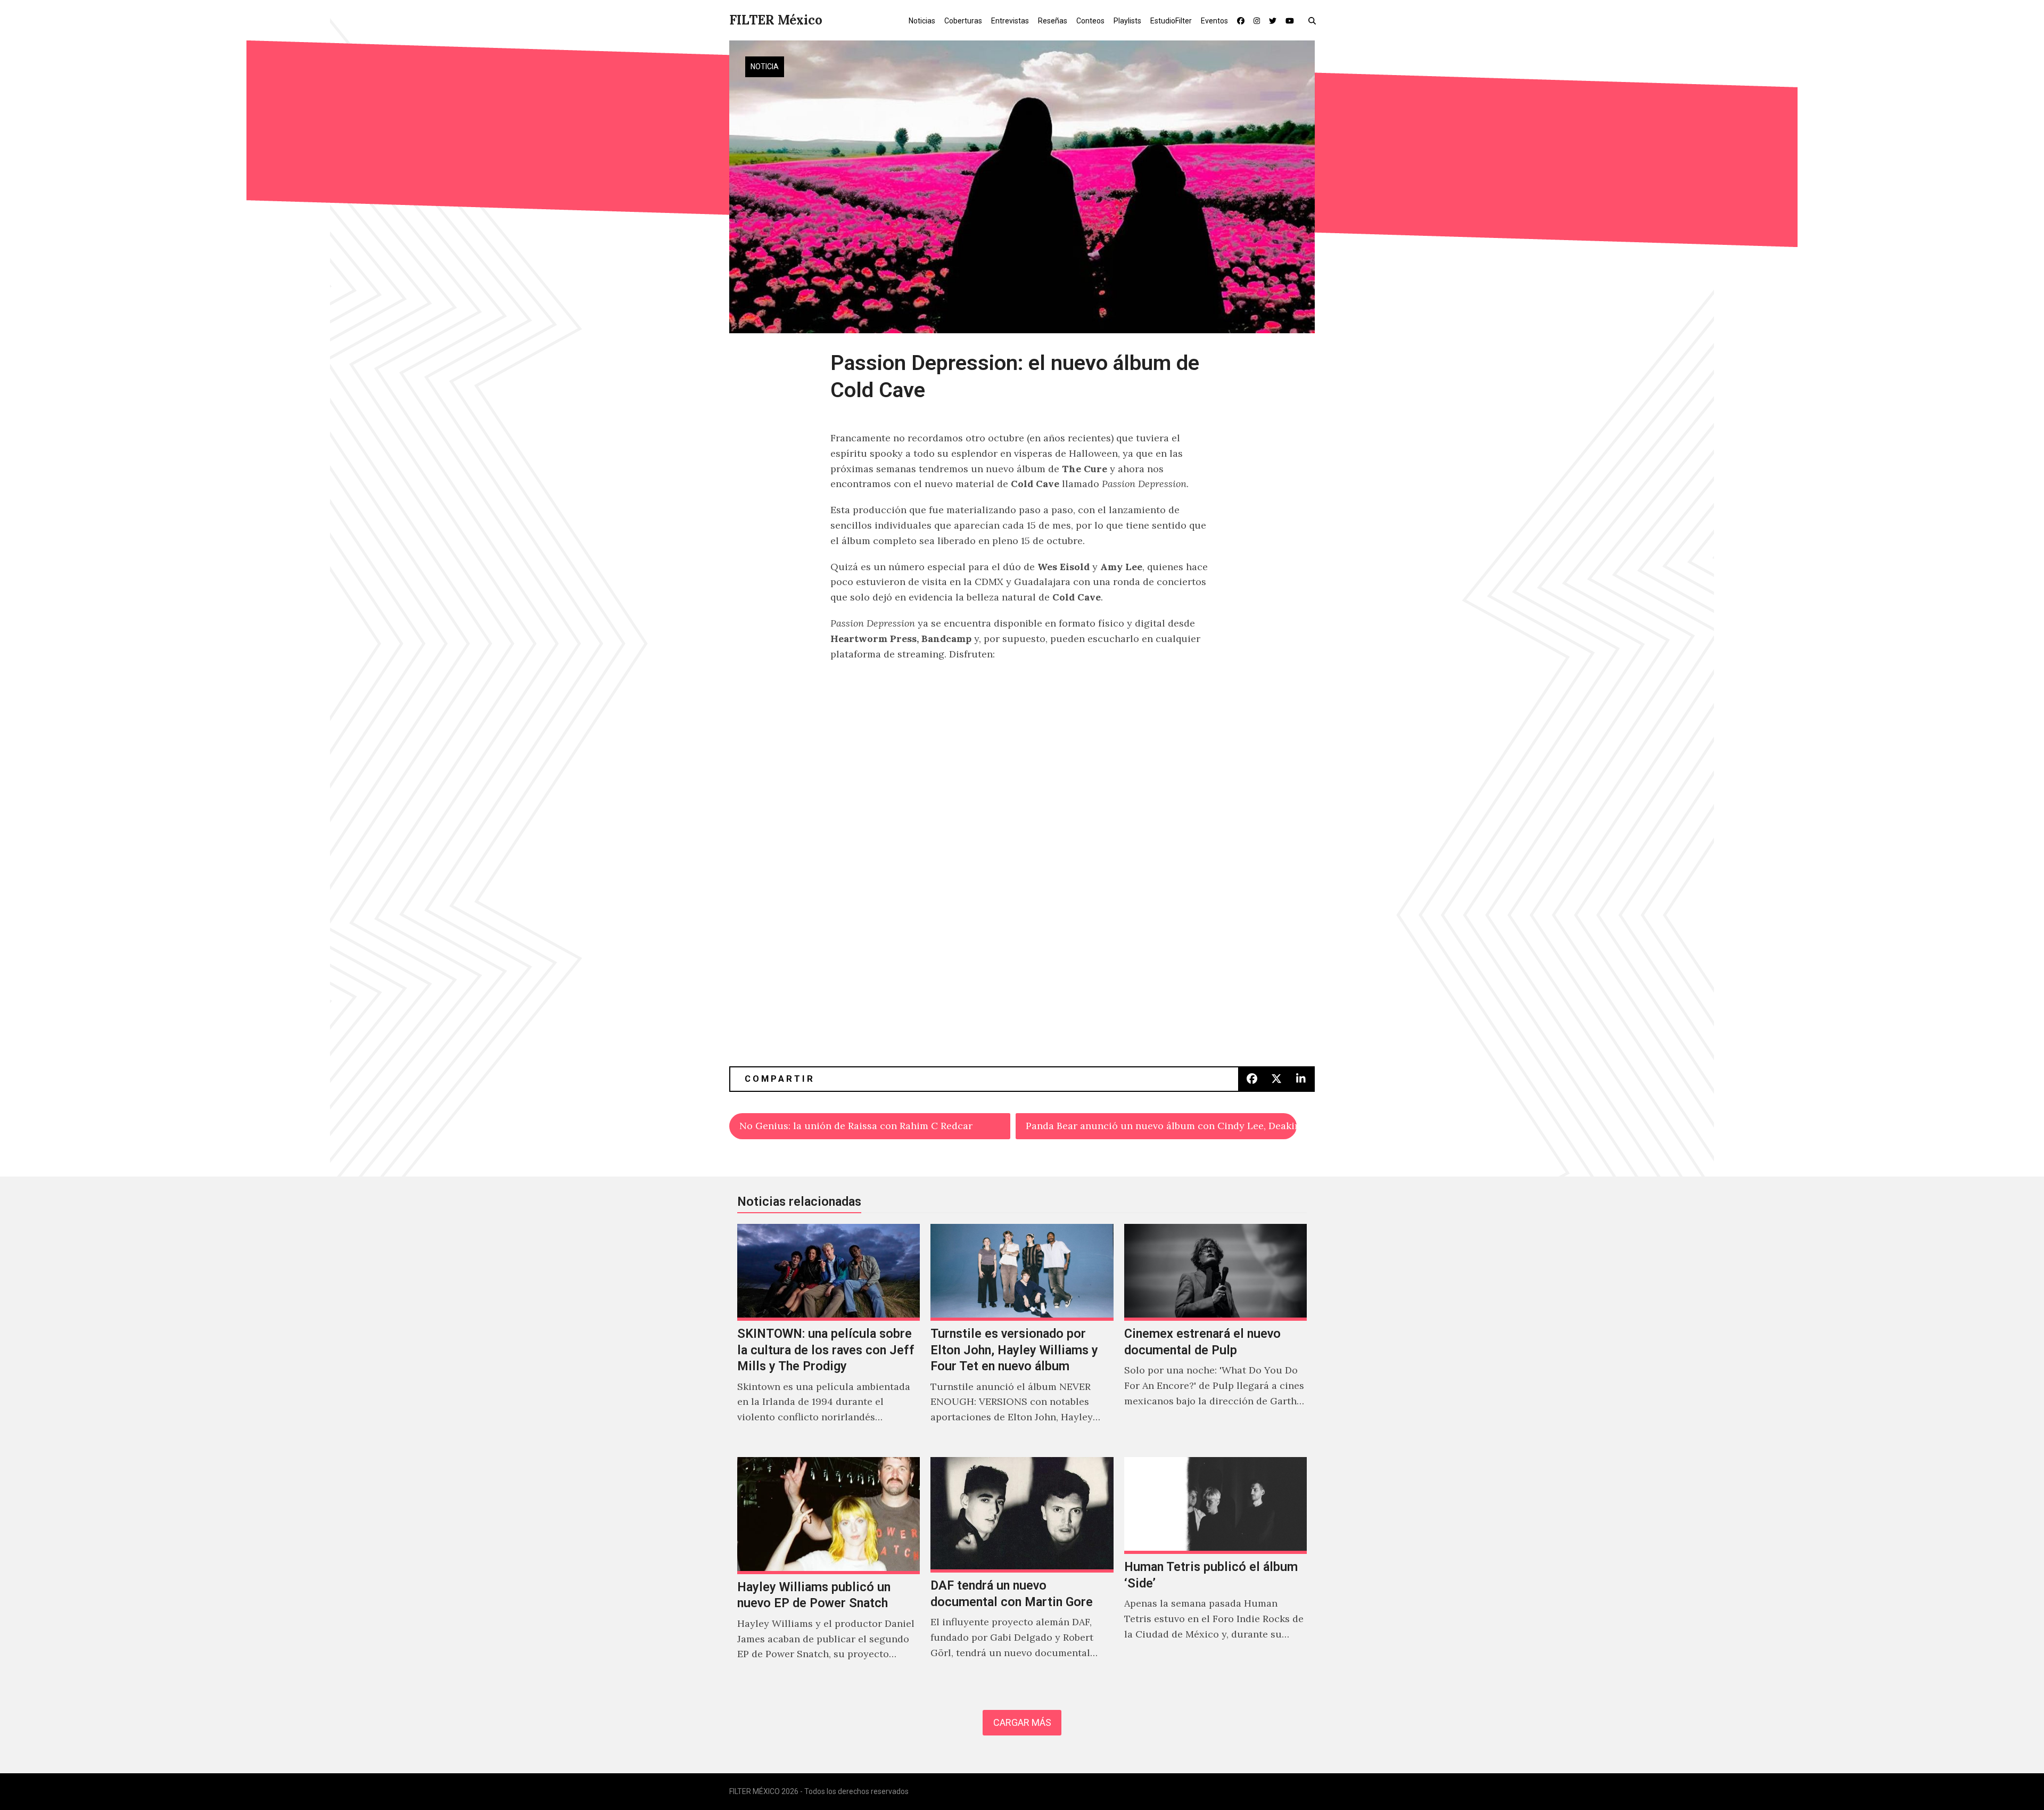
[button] (1314, 20)
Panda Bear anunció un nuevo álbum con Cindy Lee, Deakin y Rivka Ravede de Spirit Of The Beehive (1161, 1126)
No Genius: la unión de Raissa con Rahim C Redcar (856, 1126)
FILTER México (776, 20)
